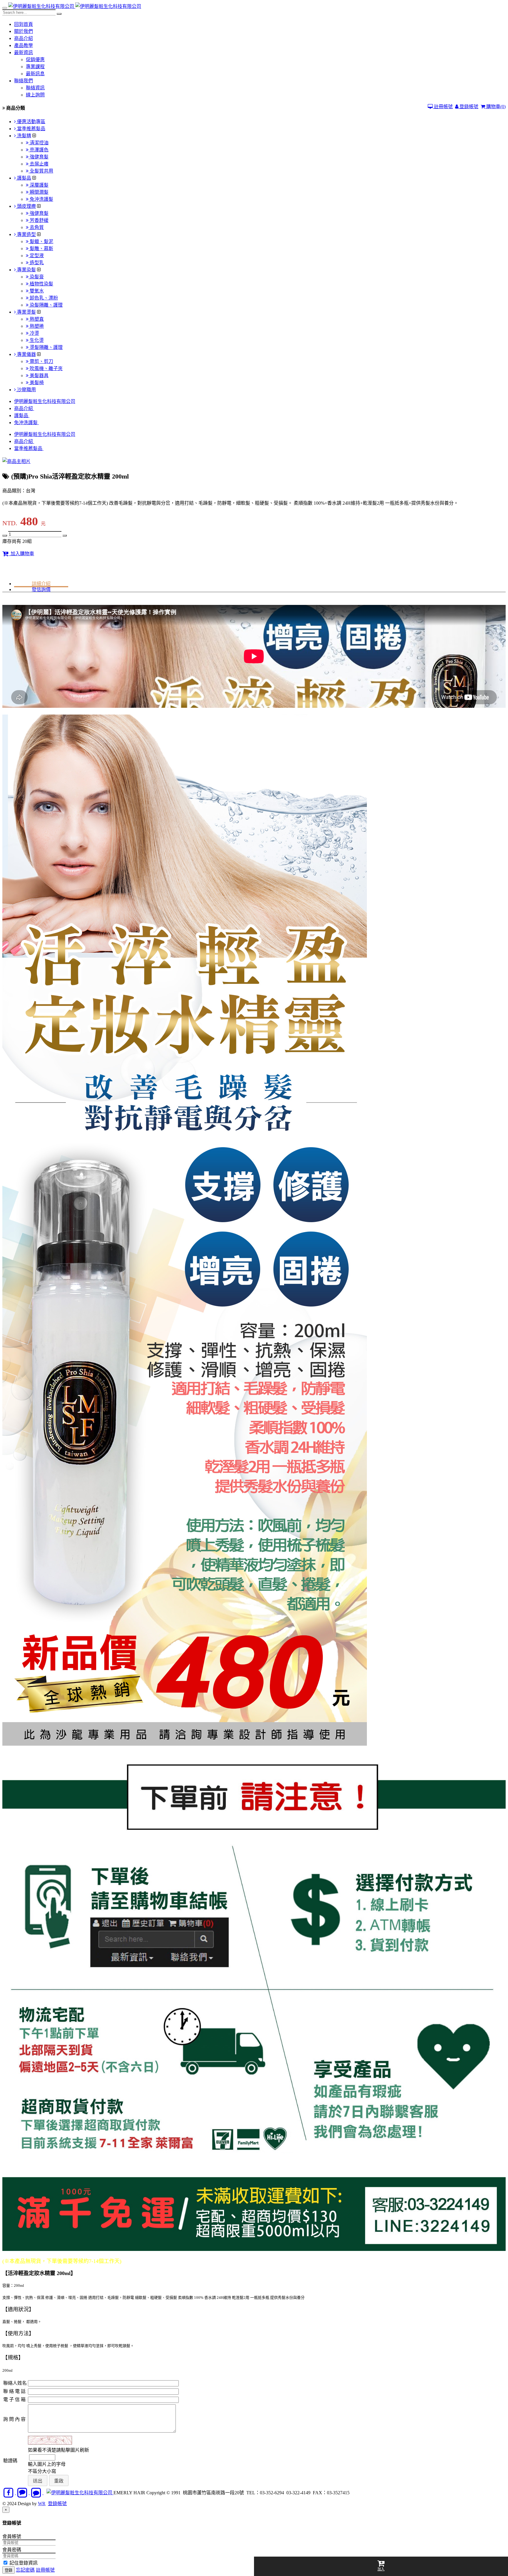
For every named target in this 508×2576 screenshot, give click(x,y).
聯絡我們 (24, 81)
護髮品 (24, 178)
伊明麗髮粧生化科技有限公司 (45, 401)
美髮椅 (36, 383)
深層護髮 (39, 185)
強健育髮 (39, 157)
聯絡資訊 (35, 88)
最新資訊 (24, 52)
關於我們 (24, 31)
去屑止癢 (39, 164)
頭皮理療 (26, 206)
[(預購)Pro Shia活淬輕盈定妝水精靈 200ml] (16, 461)
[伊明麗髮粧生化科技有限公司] (42, 6)
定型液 (36, 256)
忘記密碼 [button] (25, 2570)
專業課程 (35, 67)
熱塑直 (36, 319)
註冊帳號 (443, 107)
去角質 (36, 227)
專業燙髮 (26, 312)
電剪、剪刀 (41, 361)
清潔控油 (39, 143)
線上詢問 (35, 95)
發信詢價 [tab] (41, 589)
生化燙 (36, 340)
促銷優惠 (35, 60)
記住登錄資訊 (23, 2563)
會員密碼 (12, 2550)
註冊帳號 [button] (45, 2570)
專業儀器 (26, 354)
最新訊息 (35, 74)
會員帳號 (12, 2536)
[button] (38, 2481)
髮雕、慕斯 (41, 249)
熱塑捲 (36, 326)
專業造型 (26, 234)
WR (42, 2504)
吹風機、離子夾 (46, 368)
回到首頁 (24, 24)
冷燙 (34, 333)
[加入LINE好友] (23, 2493)
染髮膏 (36, 277)
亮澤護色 (39, 150)
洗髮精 (24, 136)
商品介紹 (24, 38)
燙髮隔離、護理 (46, 347)
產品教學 (24, 45)
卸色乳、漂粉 (43, 298)
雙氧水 (36, 291)
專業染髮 (26, 270)
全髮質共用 (41, 171)
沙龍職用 (26, 390)
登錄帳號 (468, 107)
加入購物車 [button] (21, 554)
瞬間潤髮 (39, 192)
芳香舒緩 (39, 220)
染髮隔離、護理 (46, 305)
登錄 (9, 2570)
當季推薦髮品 (31, 129)
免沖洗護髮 (41, 199)
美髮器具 (39, 375)
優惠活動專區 (31, 122)
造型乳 (36, 263)
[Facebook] (9, 2493)
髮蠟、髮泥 (41, 241)
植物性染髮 (41, 284)
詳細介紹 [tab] (41, 584)
